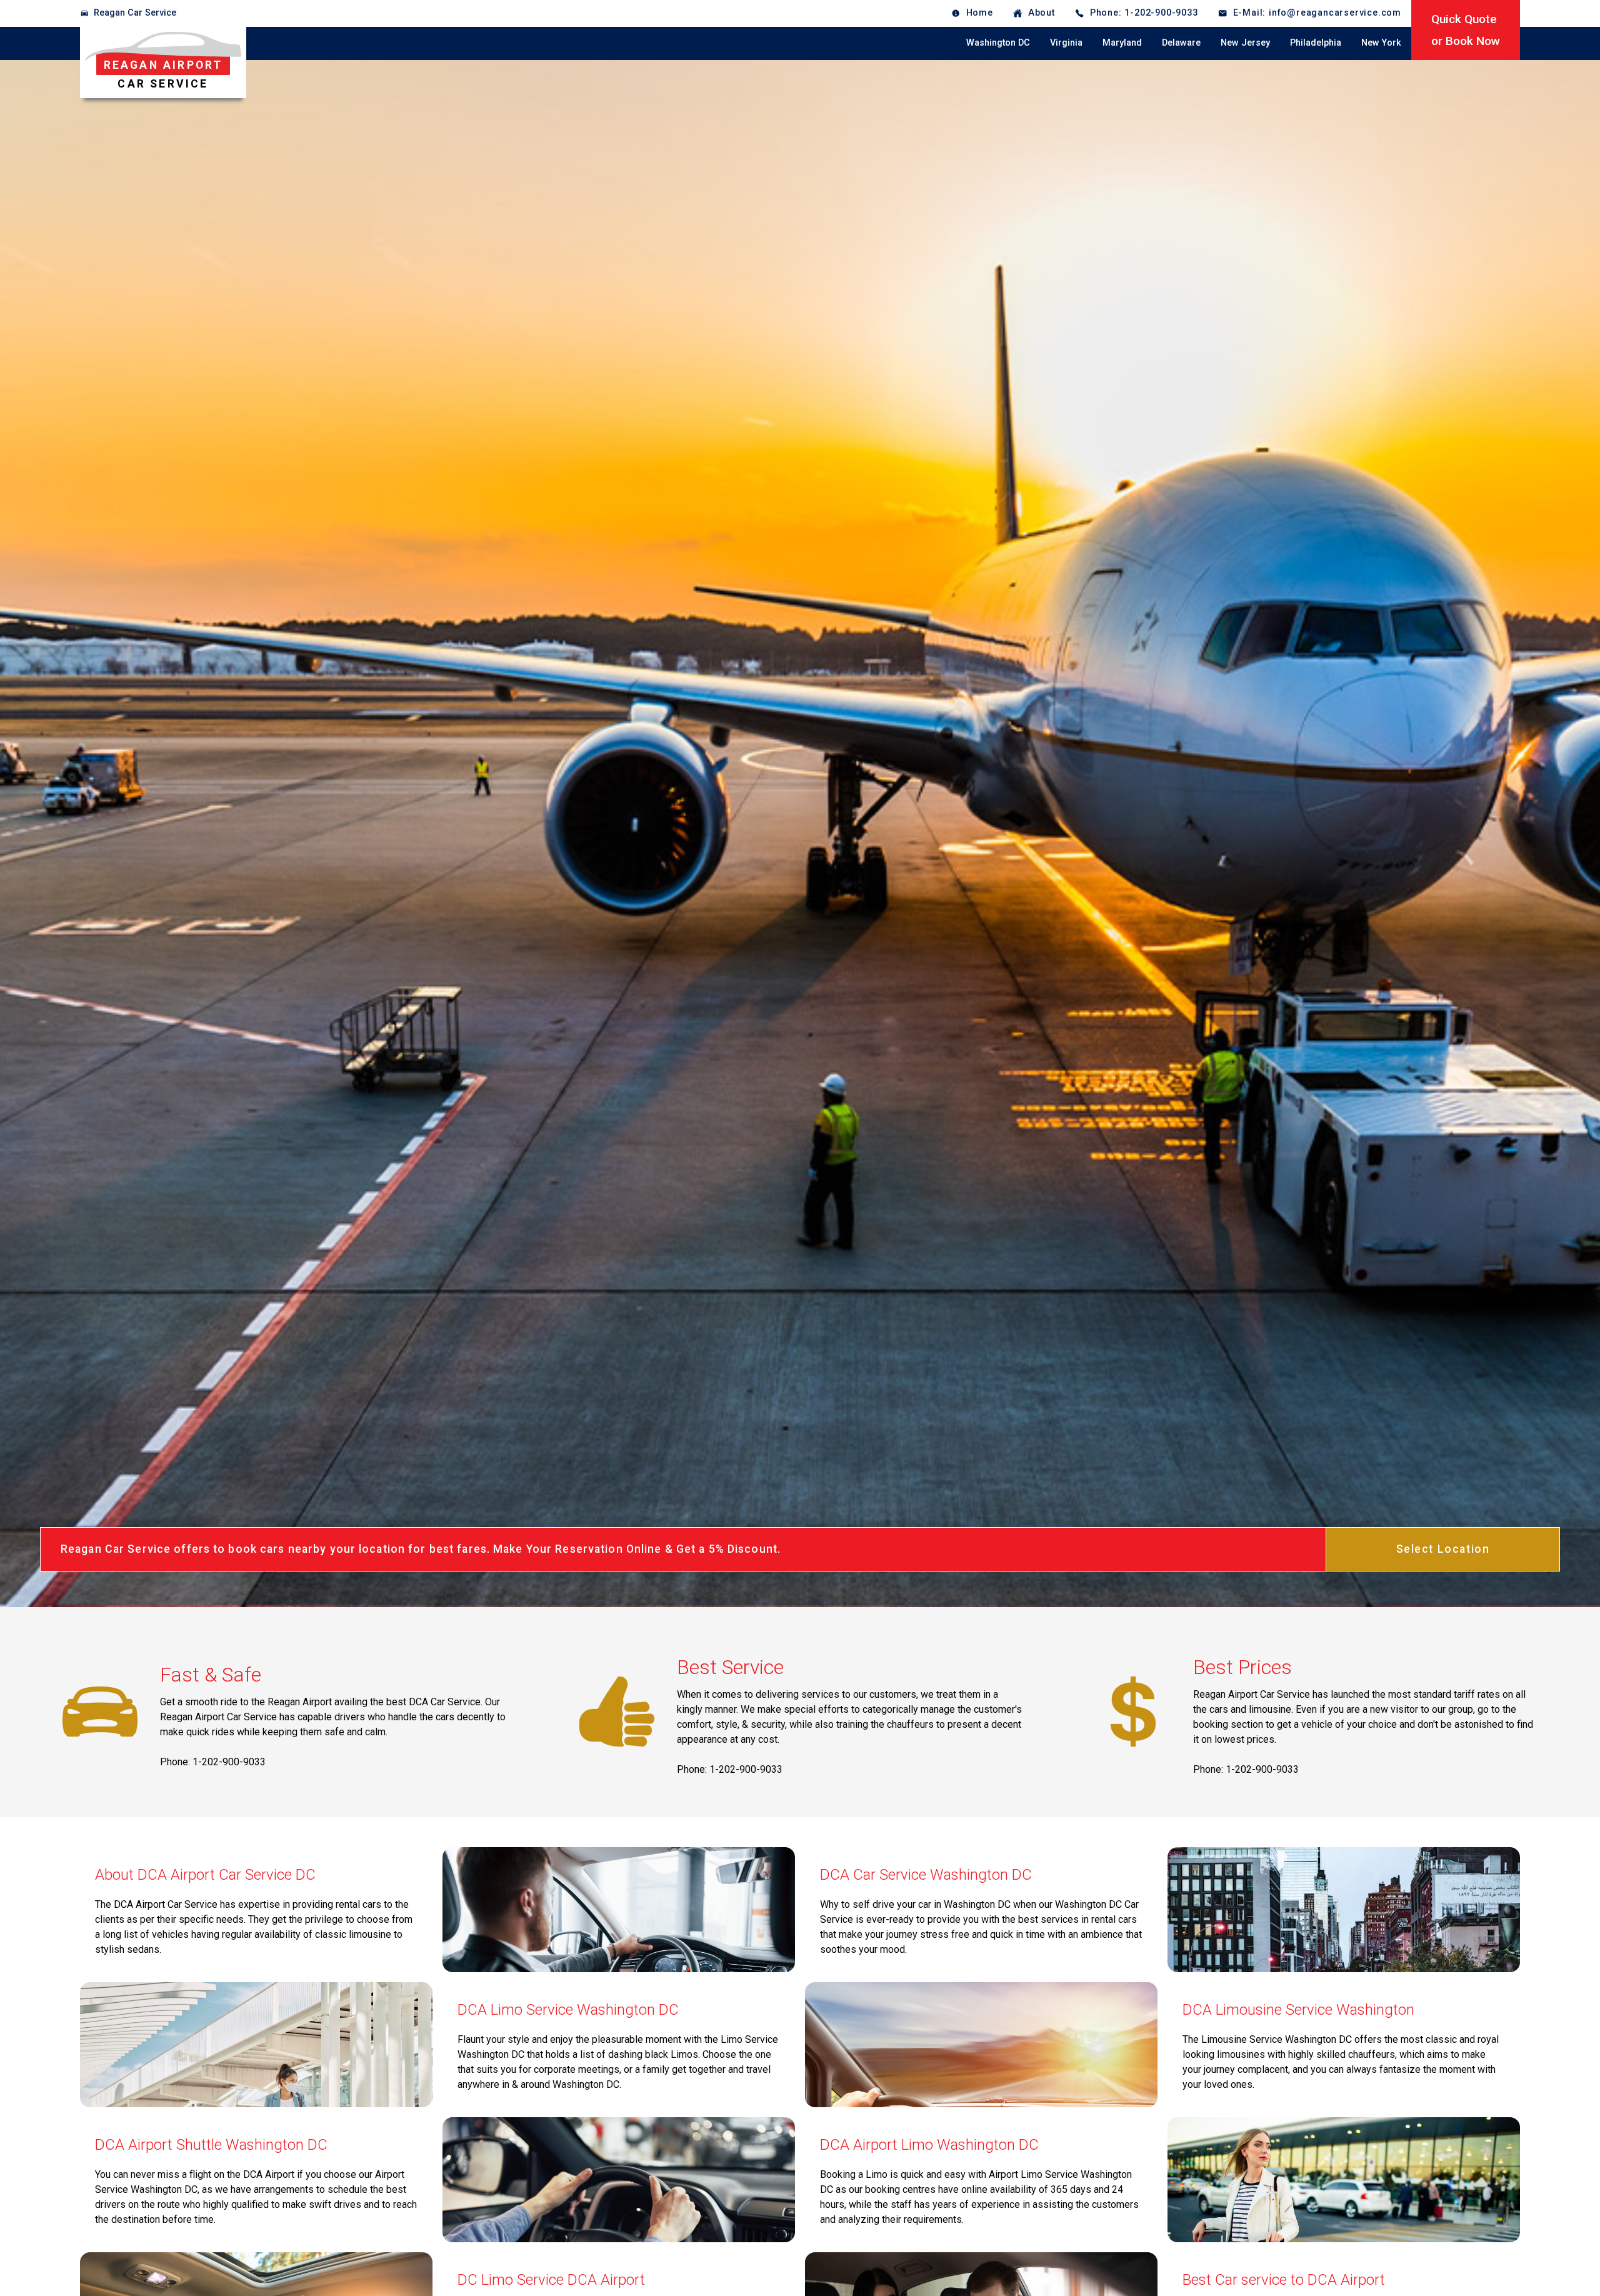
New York (1381, 43)
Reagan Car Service (135, 13)
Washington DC (998, 43)
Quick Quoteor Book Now (1466, 30)
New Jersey (1245, 43)
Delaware (1181, 43)
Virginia (1066, 43)
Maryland (1122, 43)
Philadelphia (1316, 43)
